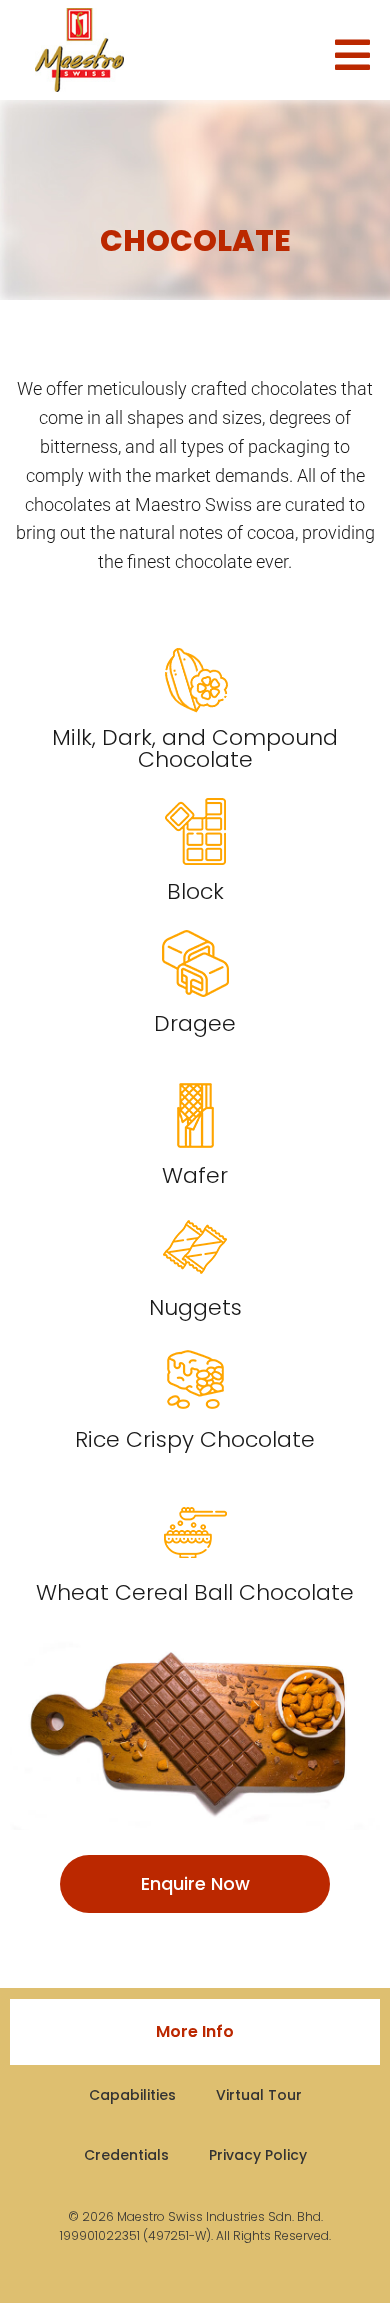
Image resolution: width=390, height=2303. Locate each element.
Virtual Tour (259, 2095)
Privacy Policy (258, 2155)
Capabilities (132, 2095)
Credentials (126, 2155)
